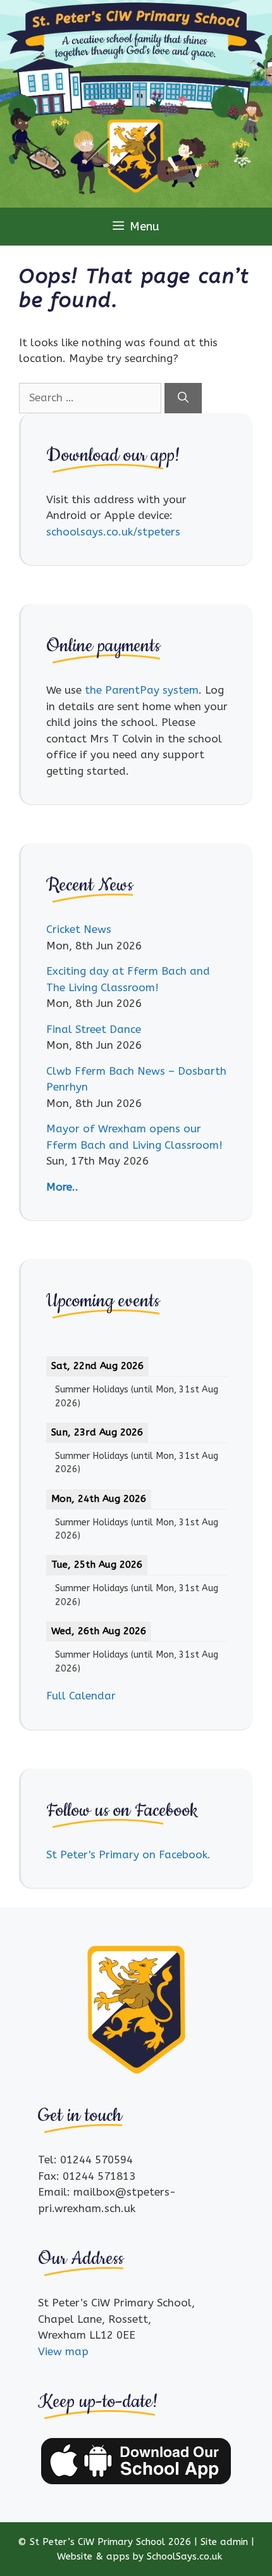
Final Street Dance (94, 1029)
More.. (62, 1187)
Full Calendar (81, 1696)
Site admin (224, 2542)
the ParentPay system (142, 690)
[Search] (183, 398)
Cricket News (79, 929)
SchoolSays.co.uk (184, 2556)
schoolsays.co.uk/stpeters (113, 532)
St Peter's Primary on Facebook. (128, 1854)
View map (63, 2351)
